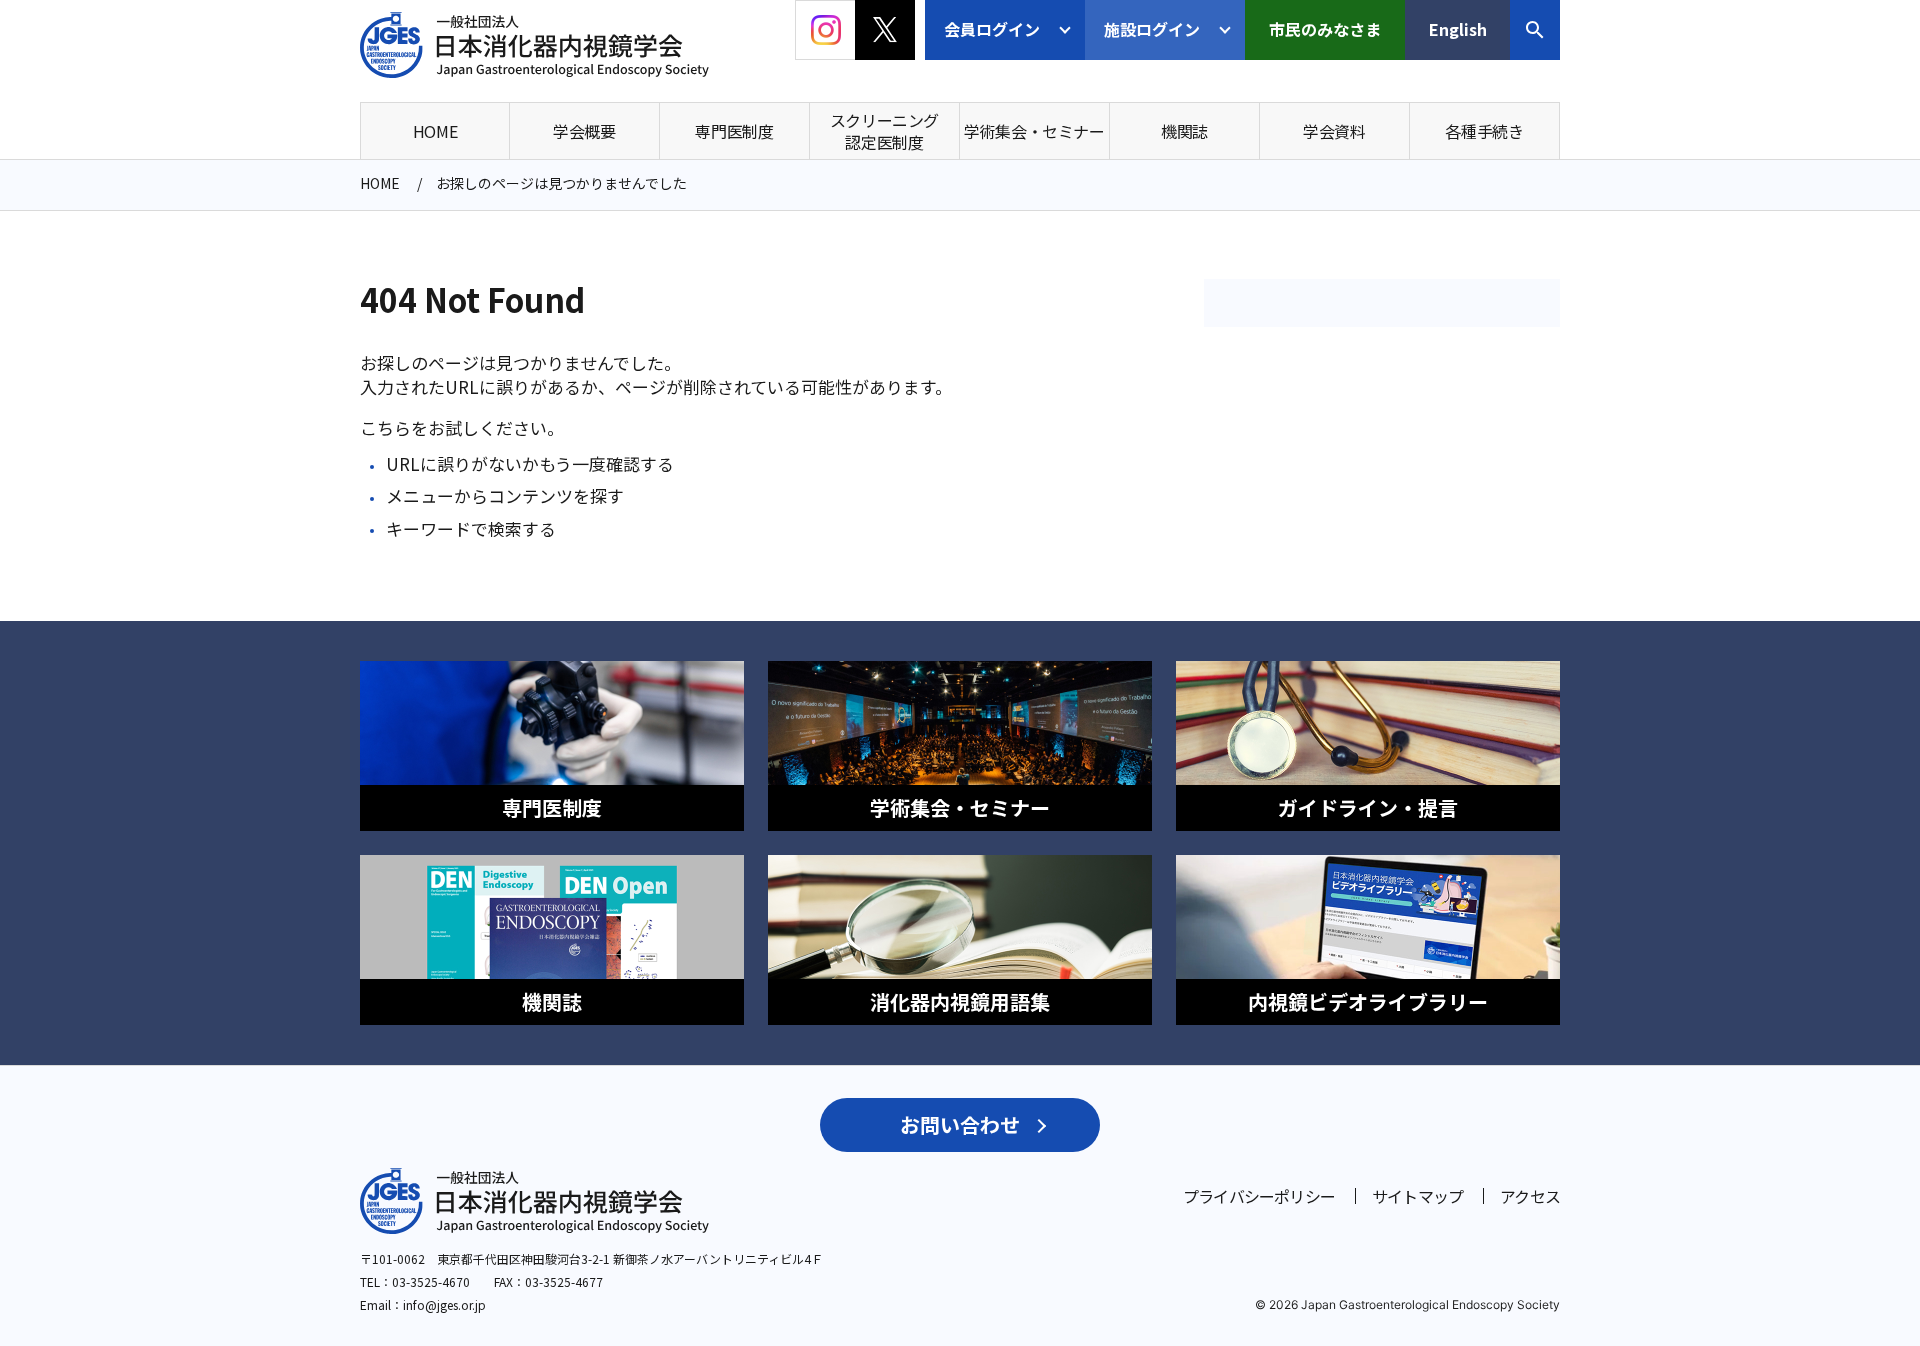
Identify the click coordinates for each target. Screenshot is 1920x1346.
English (1458, 29)
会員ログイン (992, 29)
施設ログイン (1152, 29)
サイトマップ (1417, 1196)
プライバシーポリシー (1259, 1196)
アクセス (1530, 1196)
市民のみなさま (1325, 29)
